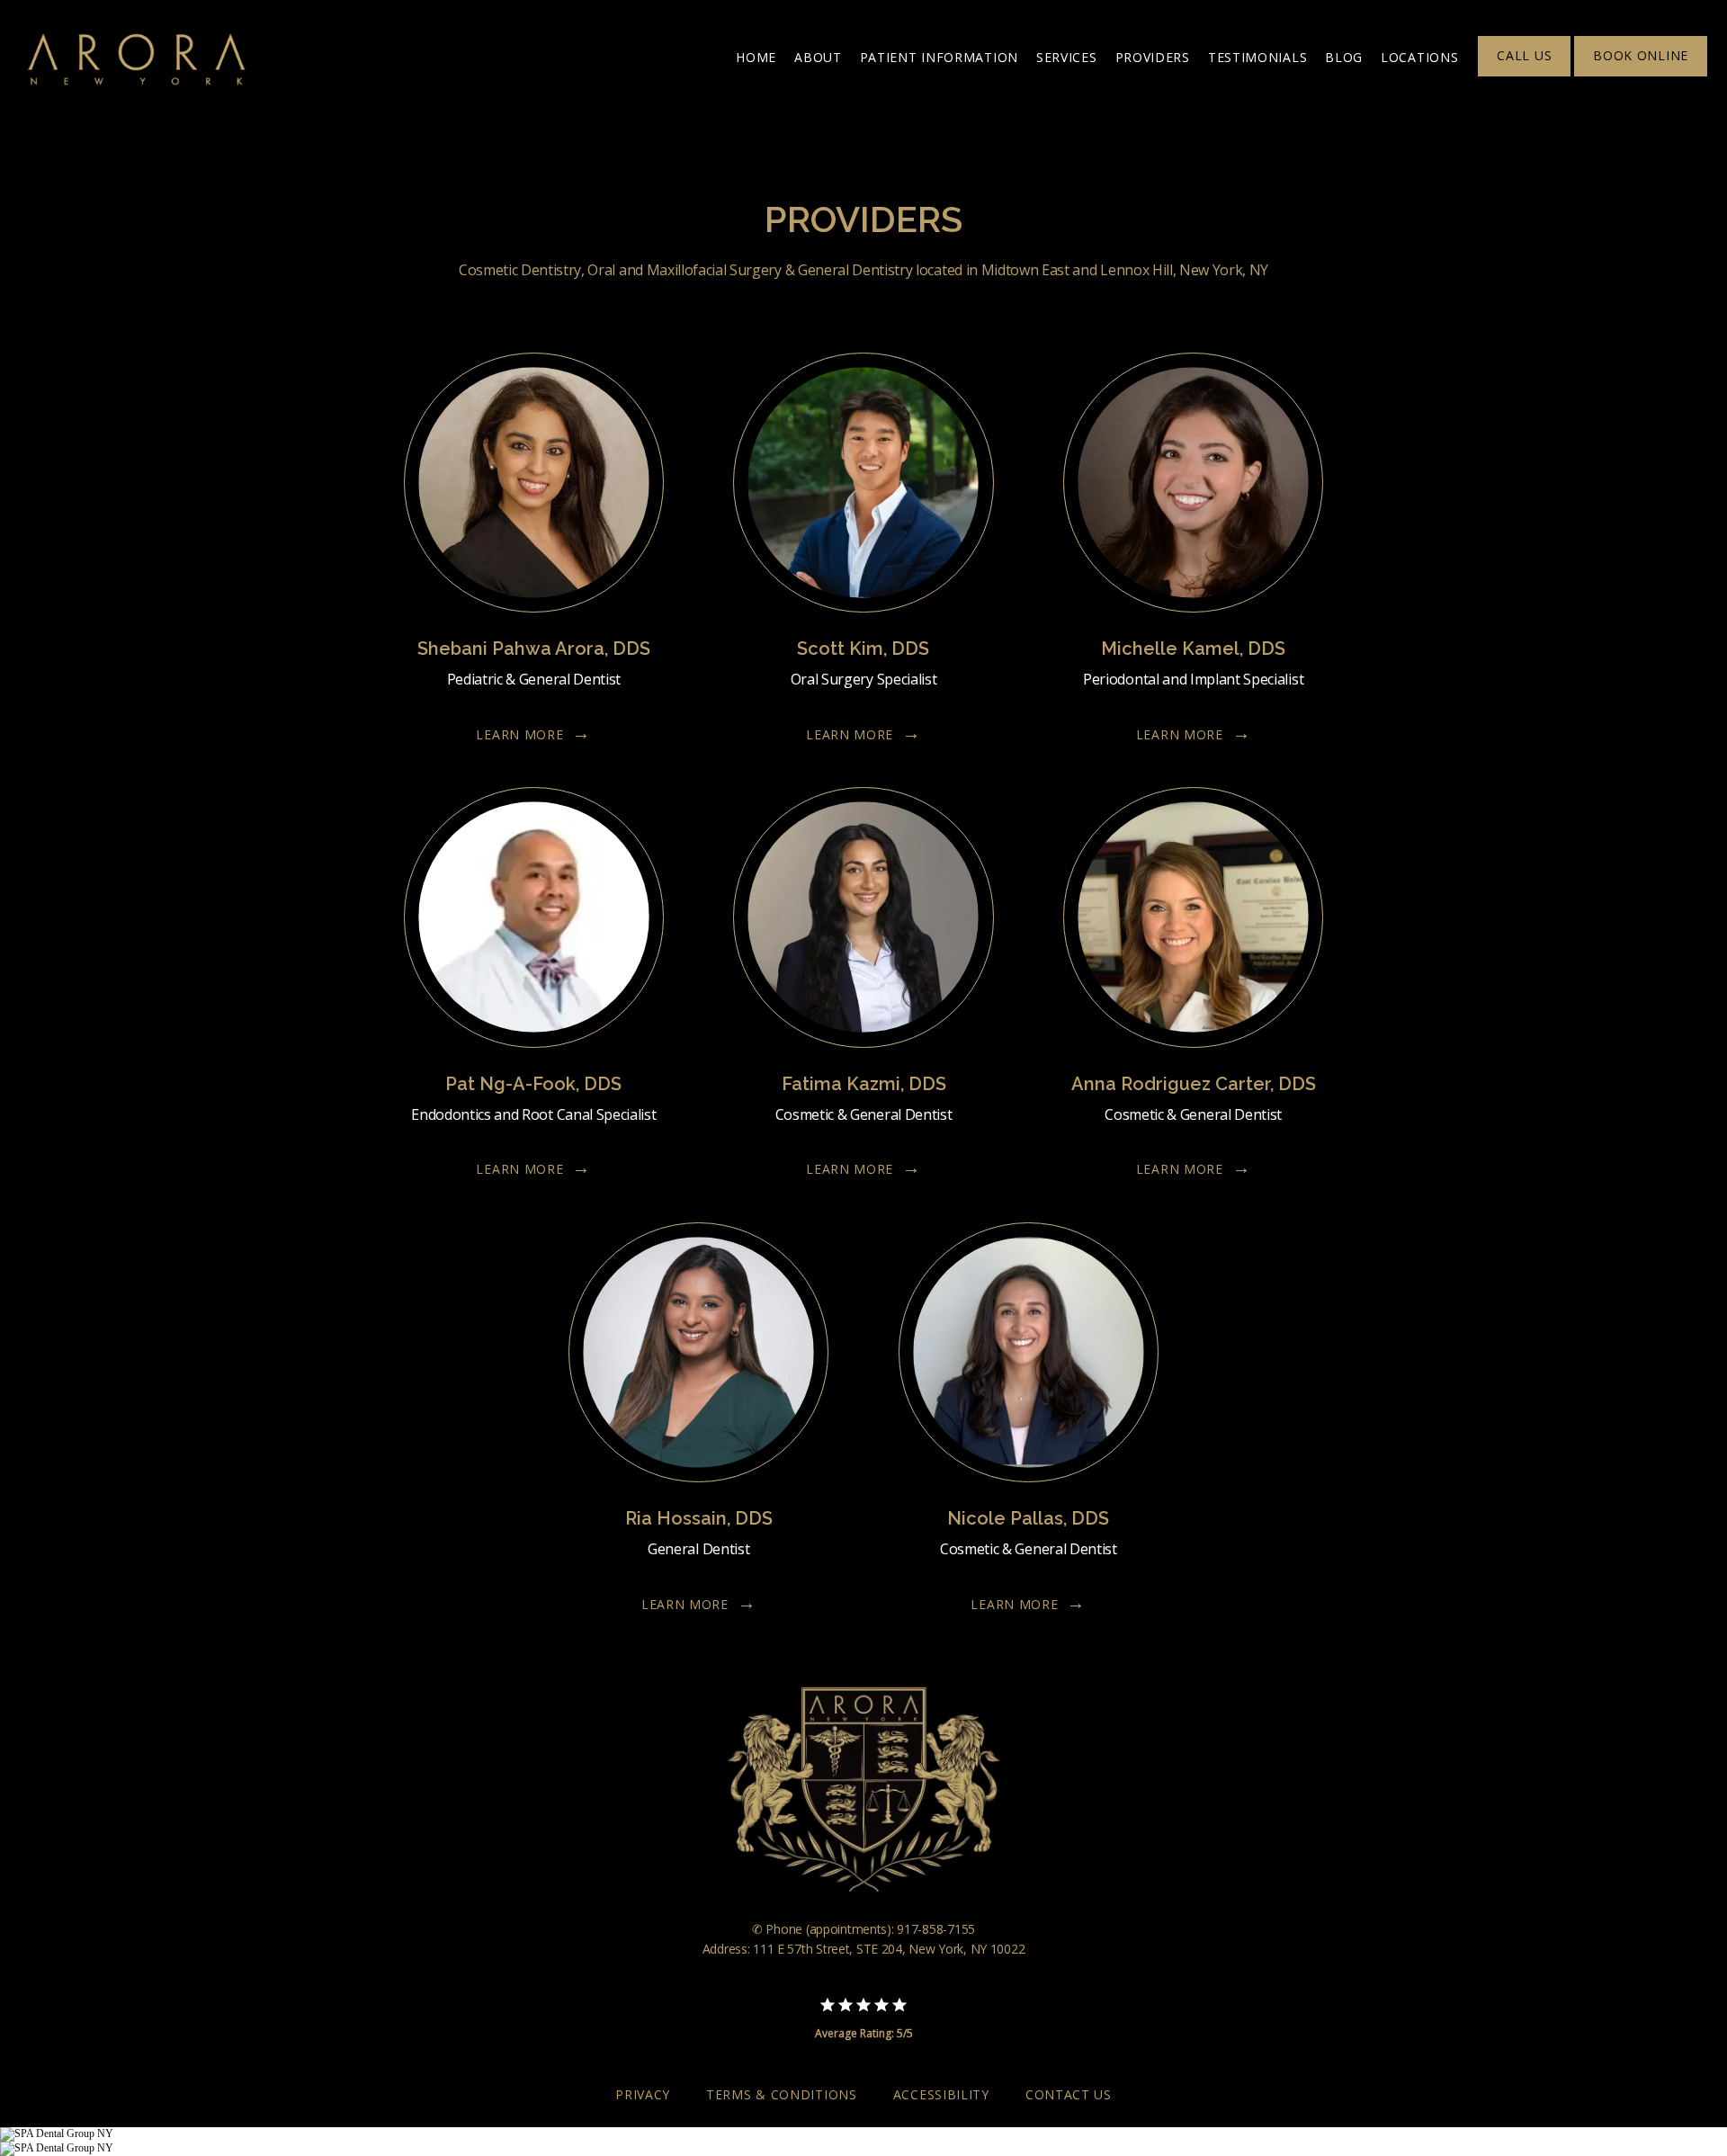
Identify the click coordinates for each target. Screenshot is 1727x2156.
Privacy (643, 2094)
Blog (1344, 57)
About (818, 57)
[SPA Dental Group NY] (57, 2134)
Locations (1419, 57)
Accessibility (941, 2094)
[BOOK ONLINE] (1641, 75)
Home (756, 57)
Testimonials (1257, 57)
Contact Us (1069, 2094)
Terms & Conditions (782, 2094)
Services (1067, 57)
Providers (1153, 57)
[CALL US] (1524, 75)
